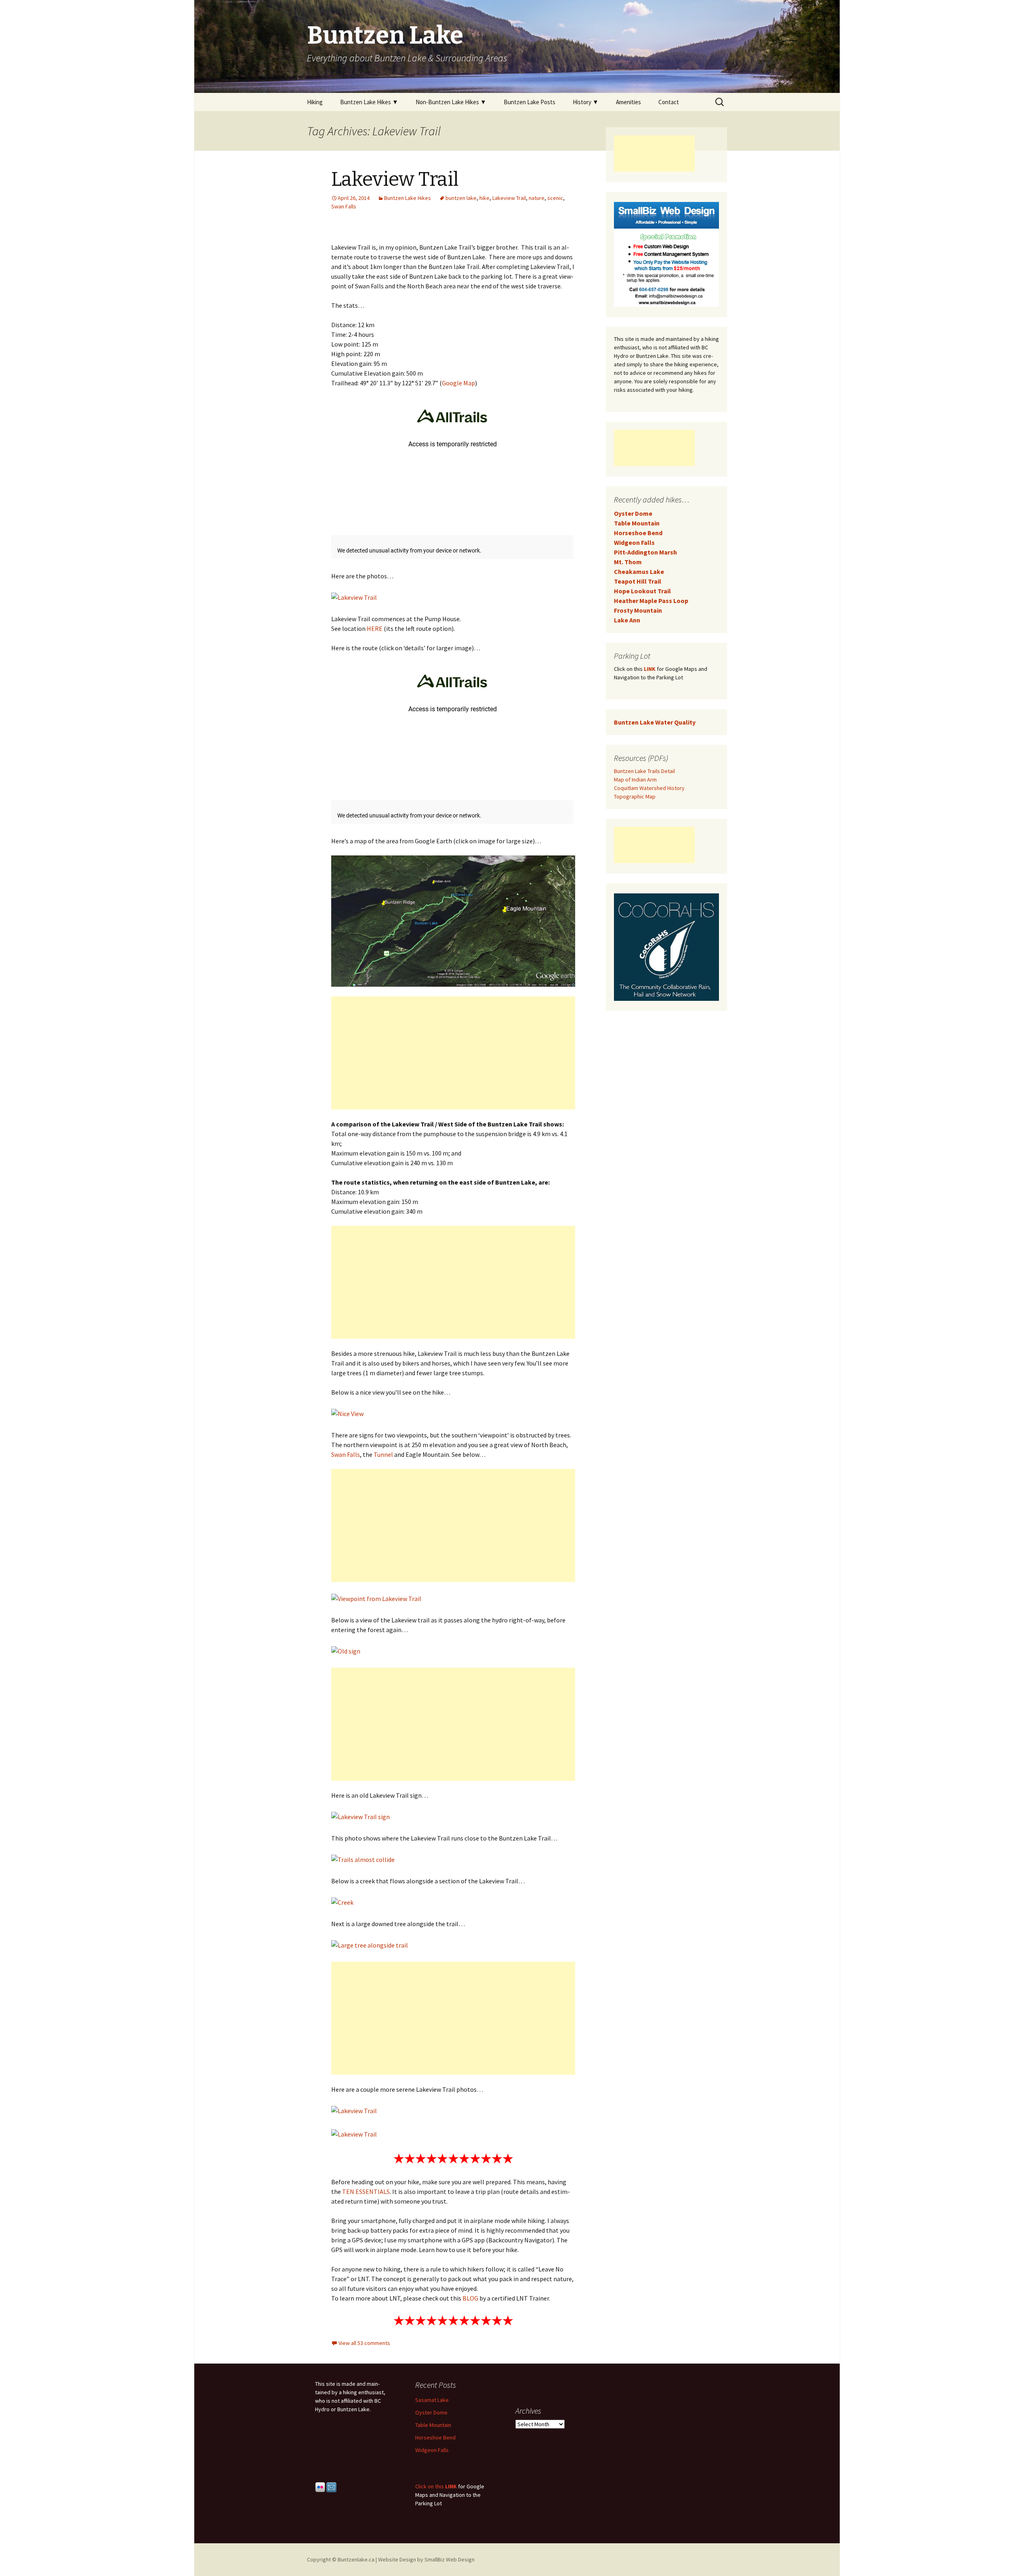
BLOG (470, 2298)
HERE (375, 628)
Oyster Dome (633, 513)
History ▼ (586, 102)
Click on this (430, 2486)
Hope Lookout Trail (642, 591)
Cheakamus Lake (639, 572)
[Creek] (342, 1902)
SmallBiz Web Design (450, 2559)
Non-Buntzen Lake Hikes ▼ (451, 102)
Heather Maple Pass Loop (651, 601)
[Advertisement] (453, 1053)
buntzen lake (461, 198)
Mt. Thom (628, 562)
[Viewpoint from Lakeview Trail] (376, 1598)
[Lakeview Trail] (354, 597)
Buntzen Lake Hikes (408, 198)
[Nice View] (347, 1413)
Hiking (315, 102)
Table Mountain (637, 523)
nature (537, 198)
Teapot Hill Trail (638, 581)
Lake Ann (627, 620)
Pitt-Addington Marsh (645, 552)
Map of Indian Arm (635, 780)
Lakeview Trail (395, 179)
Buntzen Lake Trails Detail (644, 771)
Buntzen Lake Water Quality (655, 722)
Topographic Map (635, 796)
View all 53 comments (364, 2343)
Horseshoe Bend (638, 533)
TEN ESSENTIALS (366, 2191)
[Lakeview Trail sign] (360, 1816)
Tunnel (383, 1454)
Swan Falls (344, 206)
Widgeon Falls (634, 542)
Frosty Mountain (638, 610)
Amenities (628, 102)
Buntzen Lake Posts (530, 102)
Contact (669, 102)
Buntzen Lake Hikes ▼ (369, 102)
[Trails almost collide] (363, 1859)
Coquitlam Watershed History (649, 788)
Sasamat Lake (432, 2400)
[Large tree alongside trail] (370, 1944)
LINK (650, 669)
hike (484, 198)
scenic (555, 198)
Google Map (458, 383)
